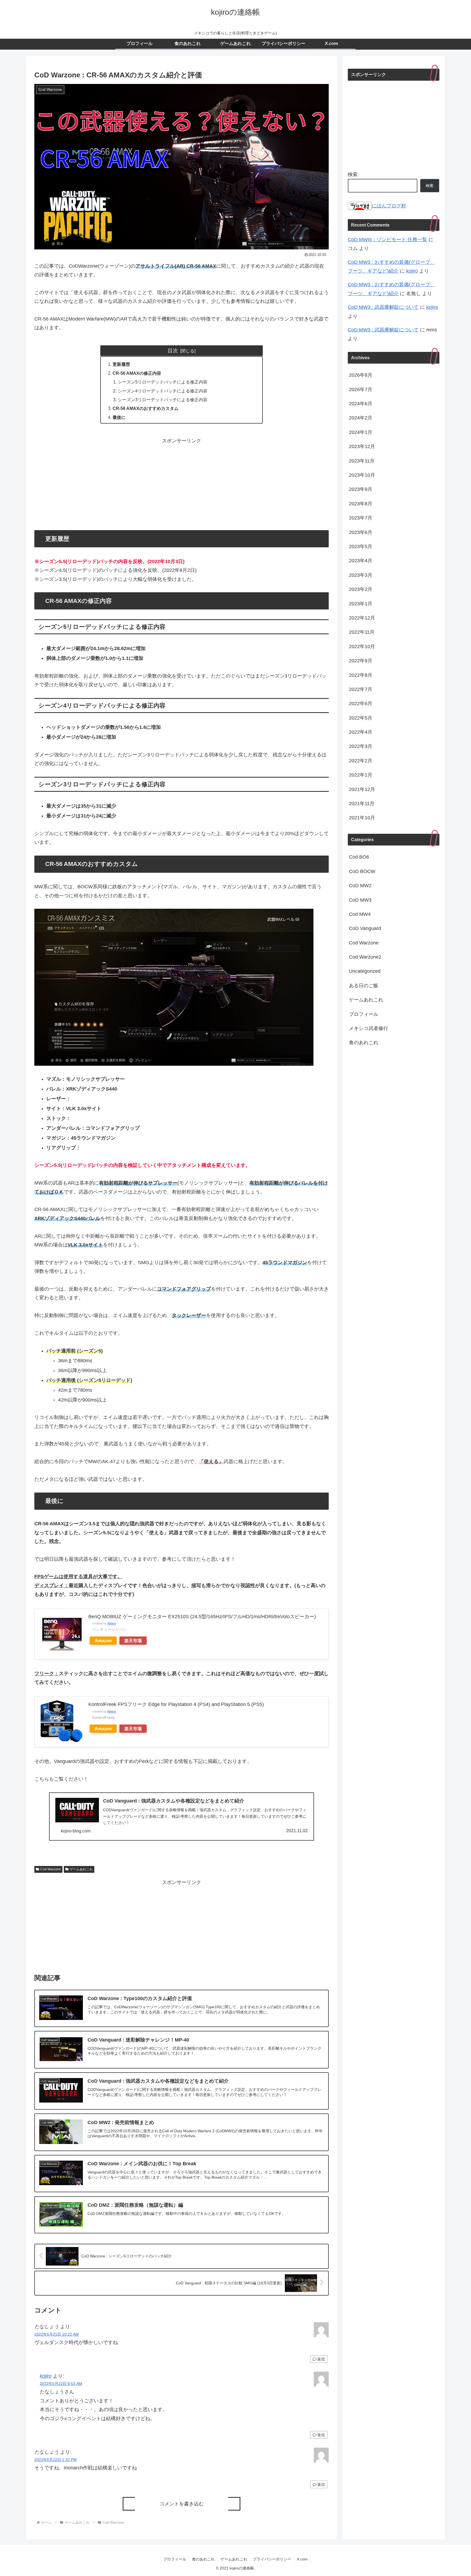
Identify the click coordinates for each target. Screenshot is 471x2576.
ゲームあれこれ (81, 1869)
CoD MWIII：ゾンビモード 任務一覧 (387, 240)
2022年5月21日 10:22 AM (57, 2334)
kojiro (46, 2376)
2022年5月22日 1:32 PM (55, 2460)
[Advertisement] (182, 483)
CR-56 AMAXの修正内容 (137, 373)
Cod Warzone (51, 1869)
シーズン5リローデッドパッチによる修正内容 (163, 382)
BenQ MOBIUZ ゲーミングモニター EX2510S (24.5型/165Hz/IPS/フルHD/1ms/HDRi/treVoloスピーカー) (202, 1617)
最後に (119, 417)
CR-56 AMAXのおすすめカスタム (146, 408)
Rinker (112, 1623)
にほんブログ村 (389, 206)
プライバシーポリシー (272, 2559)
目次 (173, 351)
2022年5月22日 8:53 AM (61, 2384)
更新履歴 (121, 364)
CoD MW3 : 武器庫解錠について (383, 307)
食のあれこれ (203, 2559)
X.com (302, 2559)
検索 (353, 174)
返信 (321, 2359)
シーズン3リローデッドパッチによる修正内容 (163, 400)
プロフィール (175, 2559)
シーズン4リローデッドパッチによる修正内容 (163, 391)
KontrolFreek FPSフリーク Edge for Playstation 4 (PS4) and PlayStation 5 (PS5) (176, 1704)
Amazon (103, 1641)
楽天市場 (133, 1641)
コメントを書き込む (182, 2504)
